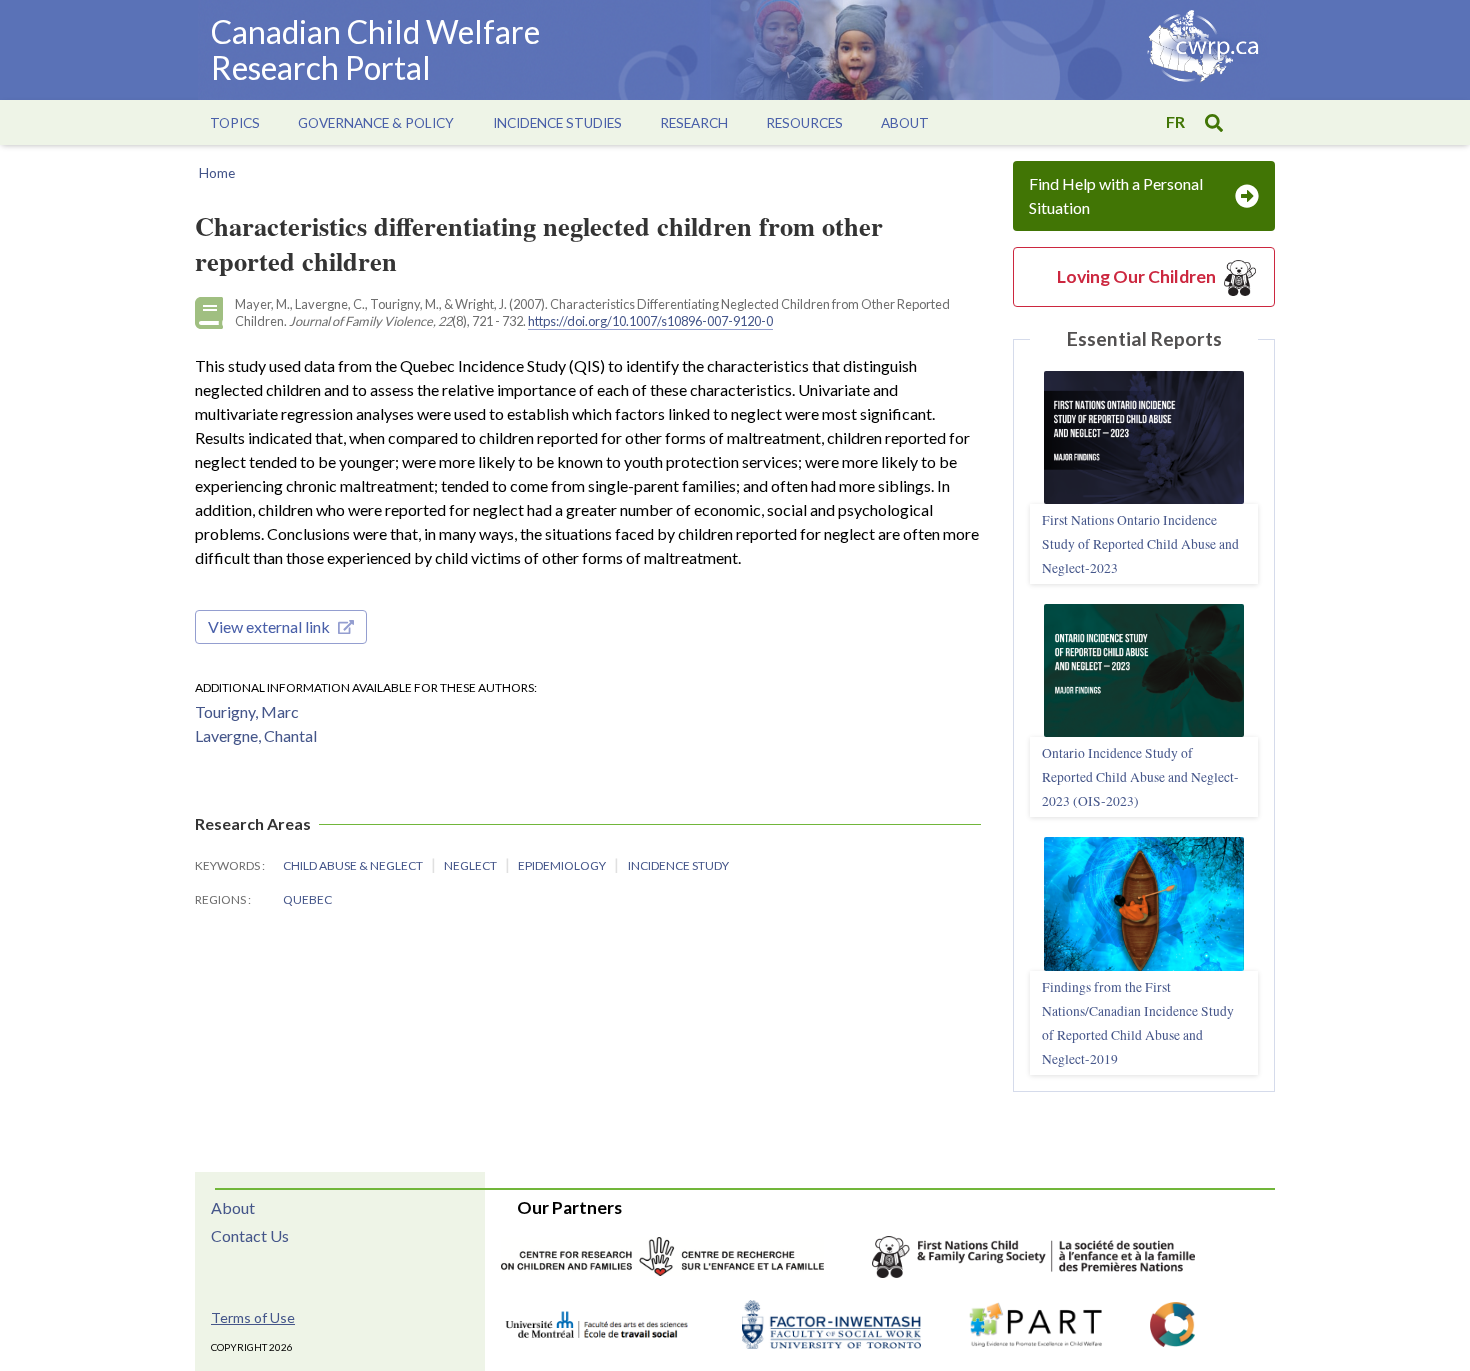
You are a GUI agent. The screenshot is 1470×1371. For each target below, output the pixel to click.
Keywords (228, 865)
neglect (471, 865)
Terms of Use (253, 1317)
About (233, 1207)
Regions (221, 899)
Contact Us (250, 1235)
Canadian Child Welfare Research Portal (375, 49)
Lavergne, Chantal (256, 735)
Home (217, 173)
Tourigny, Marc (247, 711)
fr (1175, 121)
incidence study (678, 865)
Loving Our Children (1136, 276)
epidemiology (563, 865)
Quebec (307, 899)
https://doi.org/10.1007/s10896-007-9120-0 (650, 321)
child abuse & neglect (354, 865)
